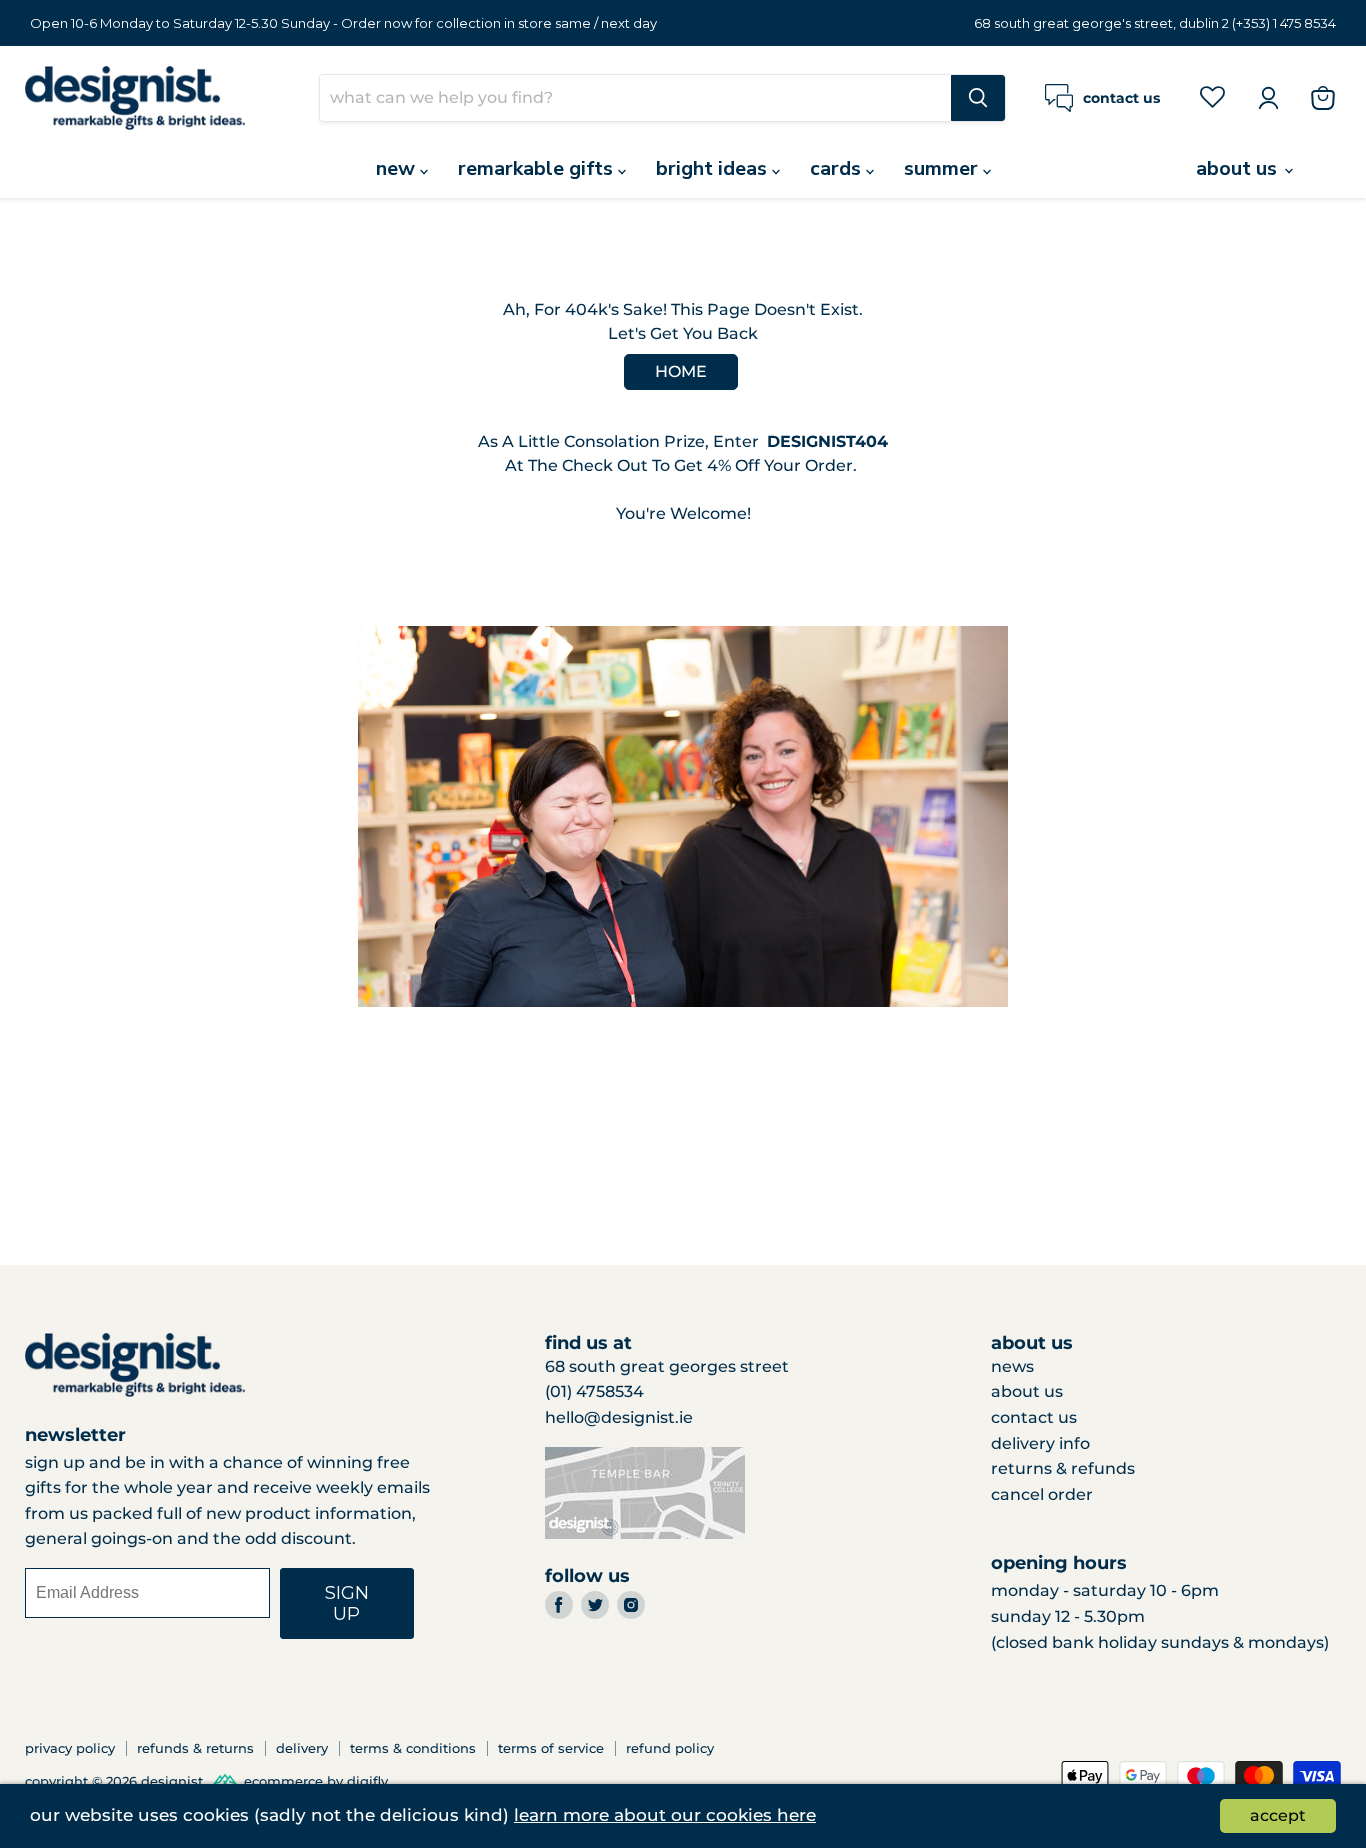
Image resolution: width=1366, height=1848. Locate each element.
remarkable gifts (538, 168)
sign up (347, 1603)
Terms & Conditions (413, 1748)
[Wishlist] (1212, 97)
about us (1239, 168)
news (1012, 1366)
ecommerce (283, 1782)
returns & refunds (1063, 1468)
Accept (1278, 1815)
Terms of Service (551, 1748)
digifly (367, 1782)
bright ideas (714, 168)
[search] (635, 98)
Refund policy (670, 1748)
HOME (681, 371)
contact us (1034, 1417)
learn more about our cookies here (665, 1815)
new (398, 168)
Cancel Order (1042, 1494)
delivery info (1040, 1443)
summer (943, 168)
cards (838, 168)
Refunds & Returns (195, 1748)
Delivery (302, 1748)
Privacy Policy (70, 1748)
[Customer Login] (1268, 98)
